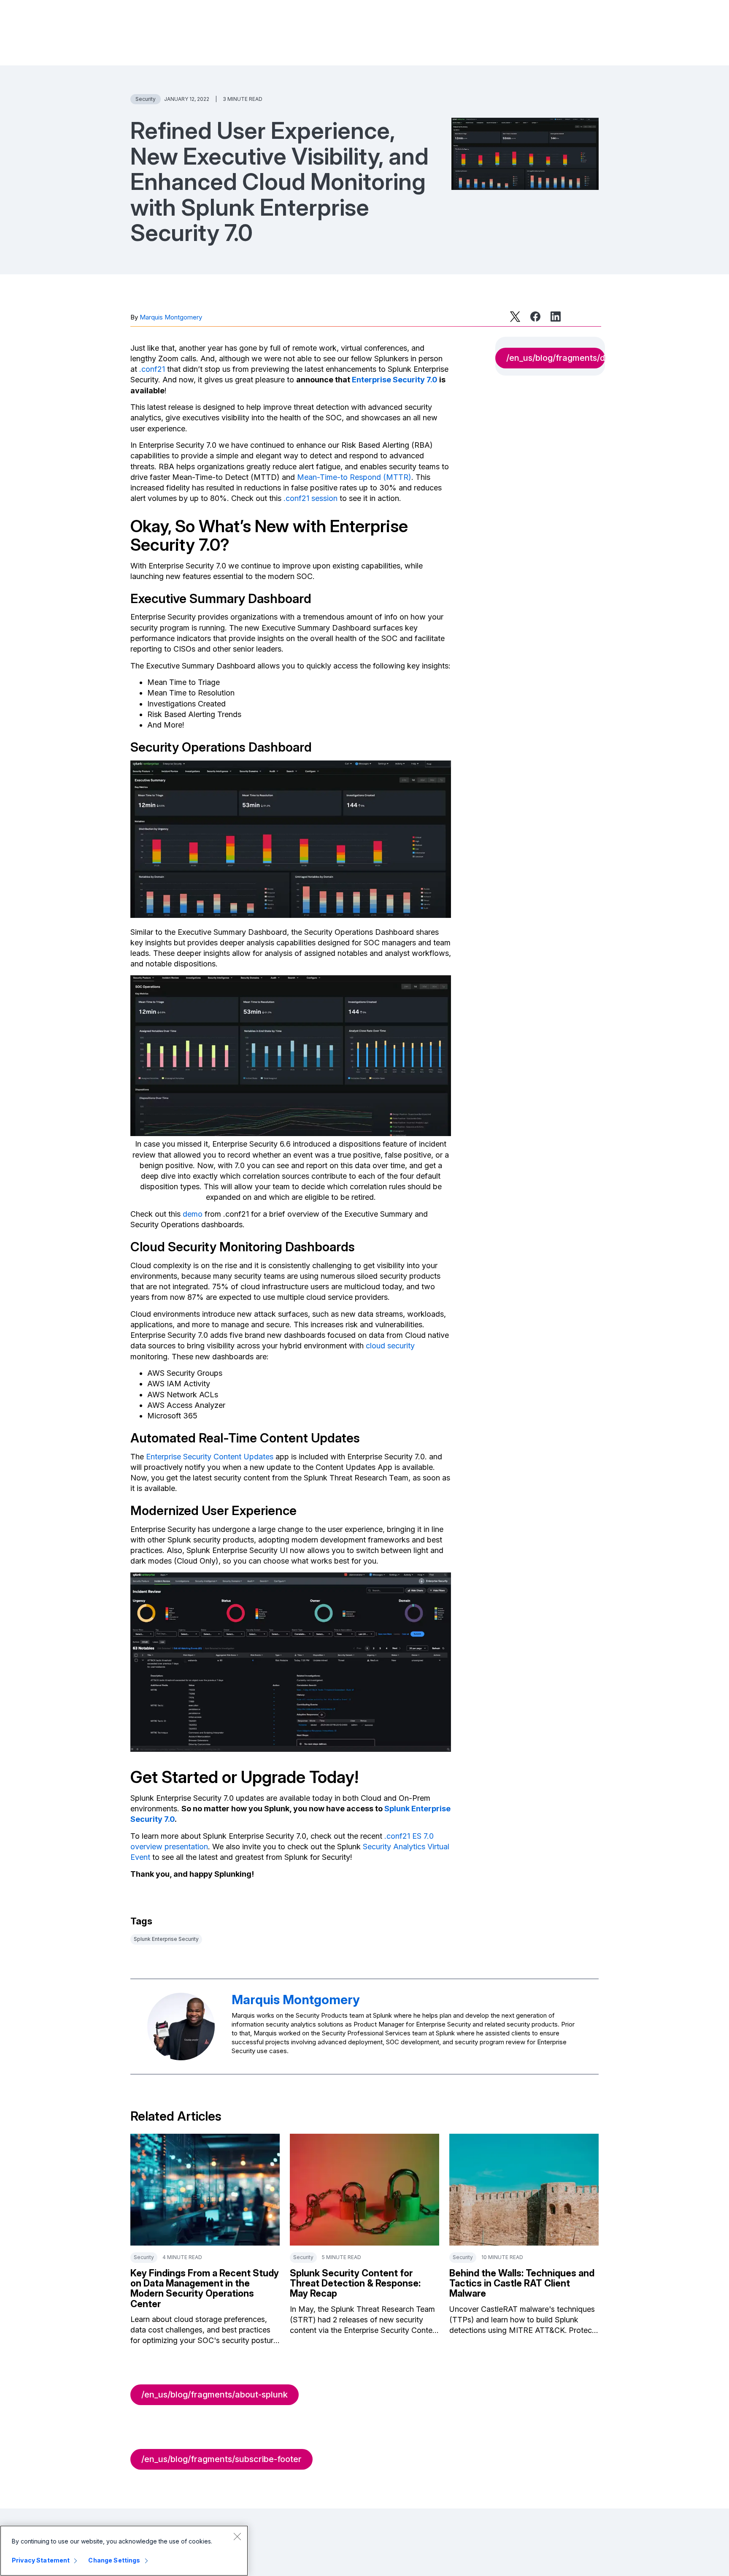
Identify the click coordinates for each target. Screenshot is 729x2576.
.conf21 (152, 369)
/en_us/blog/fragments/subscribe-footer (221, 2459)
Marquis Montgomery (171, 317)
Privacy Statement (41, 2560)
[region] (124, 2551)
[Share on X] (515, 317)
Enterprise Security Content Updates (210, 1457)
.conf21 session (310, 498)
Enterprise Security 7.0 (395, 380)
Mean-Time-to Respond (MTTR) (354, 477)
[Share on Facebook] (535, 317)
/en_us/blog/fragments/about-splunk (215, 2395)
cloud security (390, 1346)
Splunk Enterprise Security (166, 1939)
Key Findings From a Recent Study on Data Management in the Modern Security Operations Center (205, 2288)
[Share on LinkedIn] (556, 317)
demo (193, 1214)
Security (146, 99)
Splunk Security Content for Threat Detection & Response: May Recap (355, 2283)
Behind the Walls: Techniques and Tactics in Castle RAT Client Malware (522, 2283)
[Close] (237, 2536)
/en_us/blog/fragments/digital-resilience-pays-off (556, 358)
